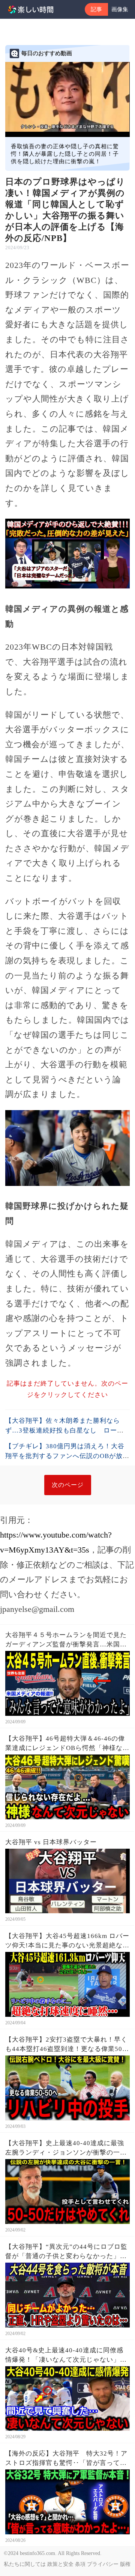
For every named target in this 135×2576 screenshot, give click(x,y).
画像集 (120, 9)
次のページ (68, 1485)
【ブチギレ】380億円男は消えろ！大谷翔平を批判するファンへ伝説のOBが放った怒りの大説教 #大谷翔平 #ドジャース (67, 1456)
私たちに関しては (25, 2564)
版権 (125, 2564)
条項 (80, 2564)
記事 (96, 9)
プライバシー (103, 2564)
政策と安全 (60, 2564)
